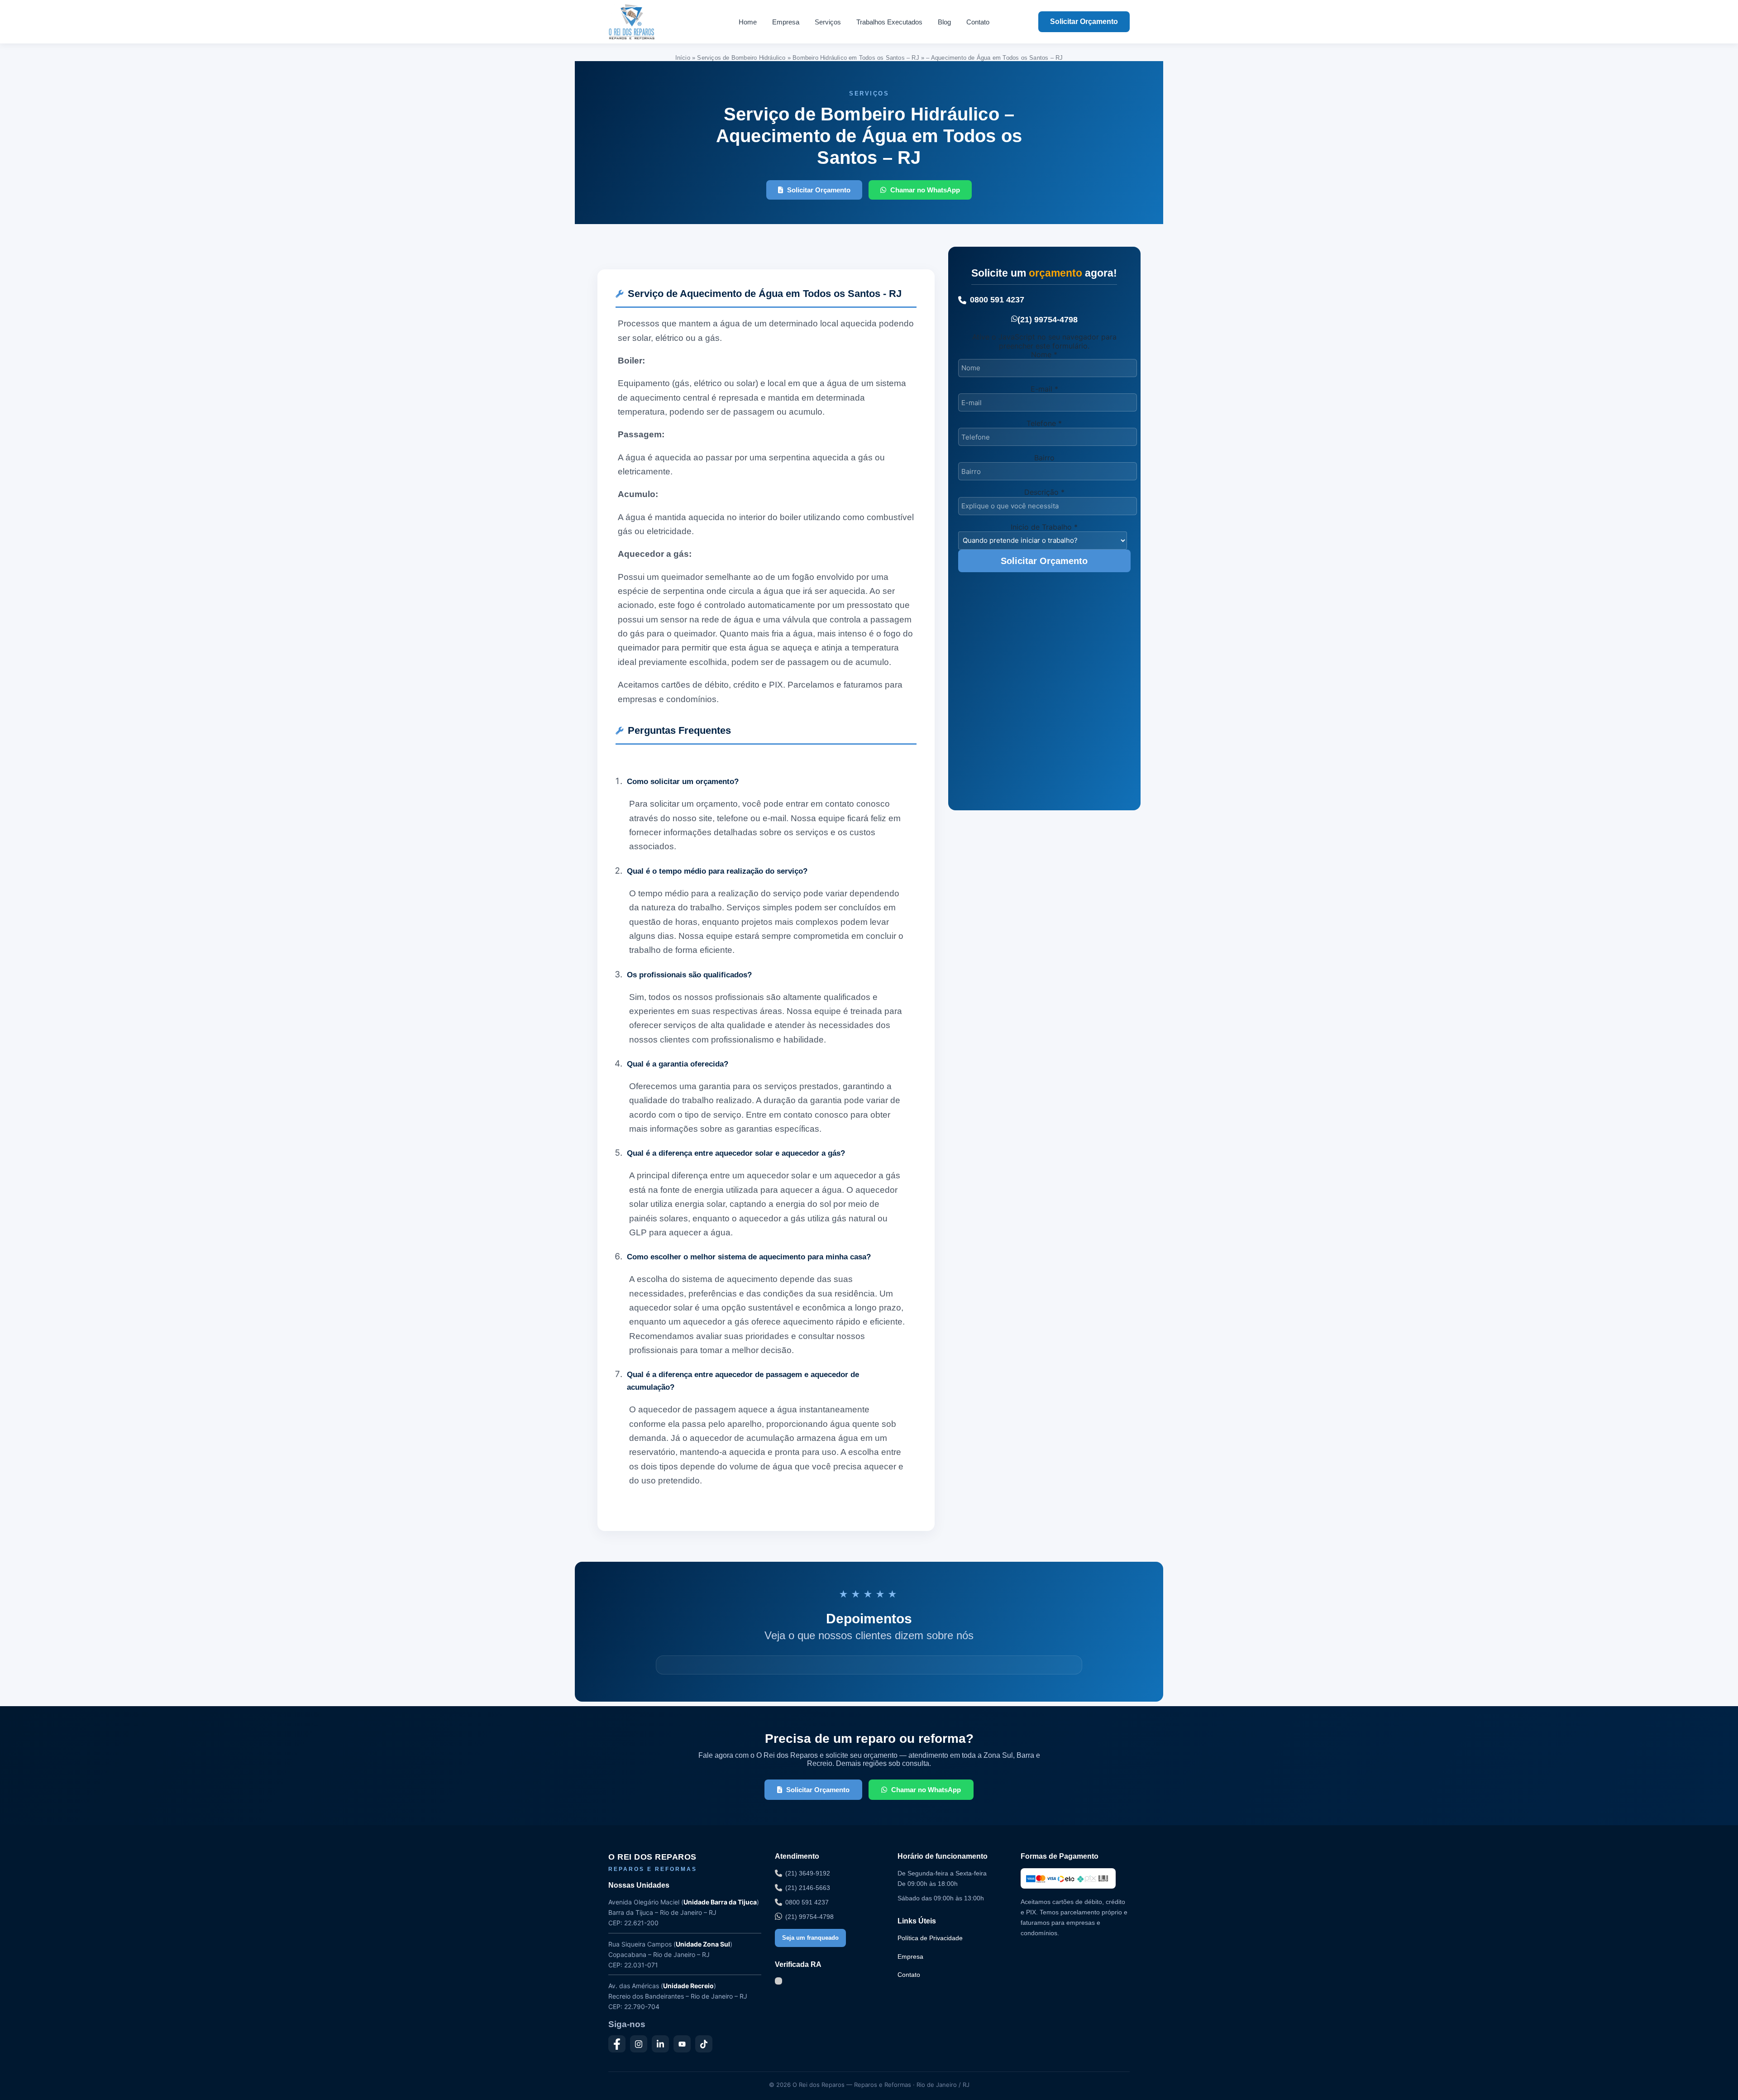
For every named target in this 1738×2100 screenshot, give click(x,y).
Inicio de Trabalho (1044, 527)
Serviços (828, 22)
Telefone (1044, 423)
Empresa (786, 22)
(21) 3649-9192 (808, 1873)
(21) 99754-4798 (1048, 320)
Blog (944, 22)
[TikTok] (704, 2044)
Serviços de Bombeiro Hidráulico (741, 58)
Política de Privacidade (930, 1938)
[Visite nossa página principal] (649, 22)
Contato (978, 22)
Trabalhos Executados (889, 22)
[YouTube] (682, 2044)
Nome (1044, 354)
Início (683, 58)
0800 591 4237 (997, 300)
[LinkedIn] (660, 2044)
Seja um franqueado (810, 1938)
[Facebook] (617, 2044)
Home (748, 22)
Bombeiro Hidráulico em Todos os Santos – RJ (856, 58)
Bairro (1044, 458)
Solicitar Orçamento (1084, 22)
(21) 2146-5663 (808, 1888)
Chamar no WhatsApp (925, 190)
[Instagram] (639, 2044)
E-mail (1044, 389)
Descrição (1044, 492)
